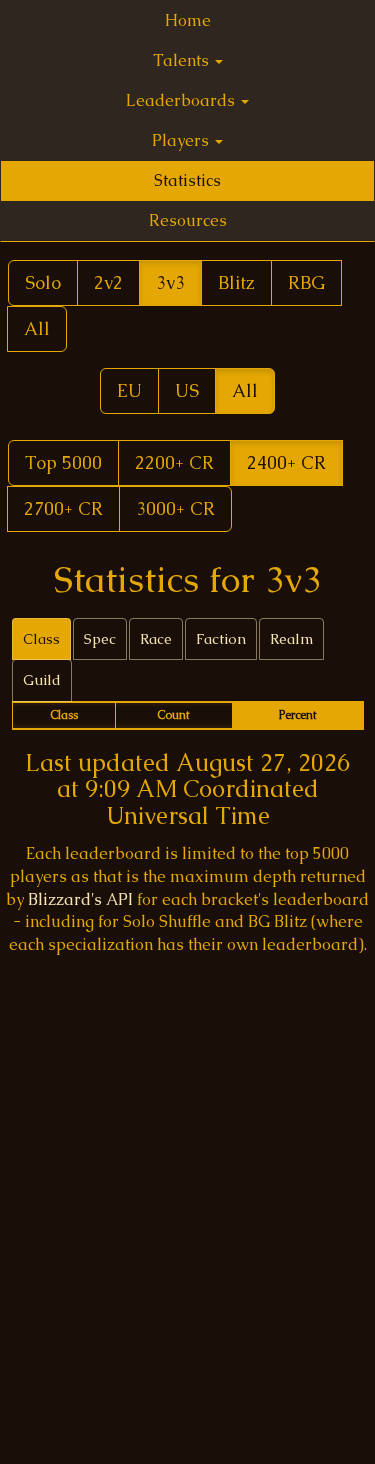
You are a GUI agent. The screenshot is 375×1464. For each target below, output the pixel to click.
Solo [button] (43, 282)
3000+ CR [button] (175, 508)
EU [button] (129, 390)
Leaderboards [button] (182, 100)
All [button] (37, 328)
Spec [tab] (100, 639)
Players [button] (182, 140)
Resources (188, 220)
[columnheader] (63, 715)
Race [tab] (156, 639)
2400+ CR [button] (286, 462)
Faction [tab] (221, 639)
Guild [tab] (42, 680)
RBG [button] (306, 282)
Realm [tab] (291, 639)
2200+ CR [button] (174, 462)
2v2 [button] (108, 282)
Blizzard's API (80, 899)
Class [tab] (41, 639)
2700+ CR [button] (63, 508)
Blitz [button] (236, 282)
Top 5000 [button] (63, 462)
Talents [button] (183, 60)
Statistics (187, 180)
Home (188, 20)
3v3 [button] (170, 282)
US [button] (187, 390)
